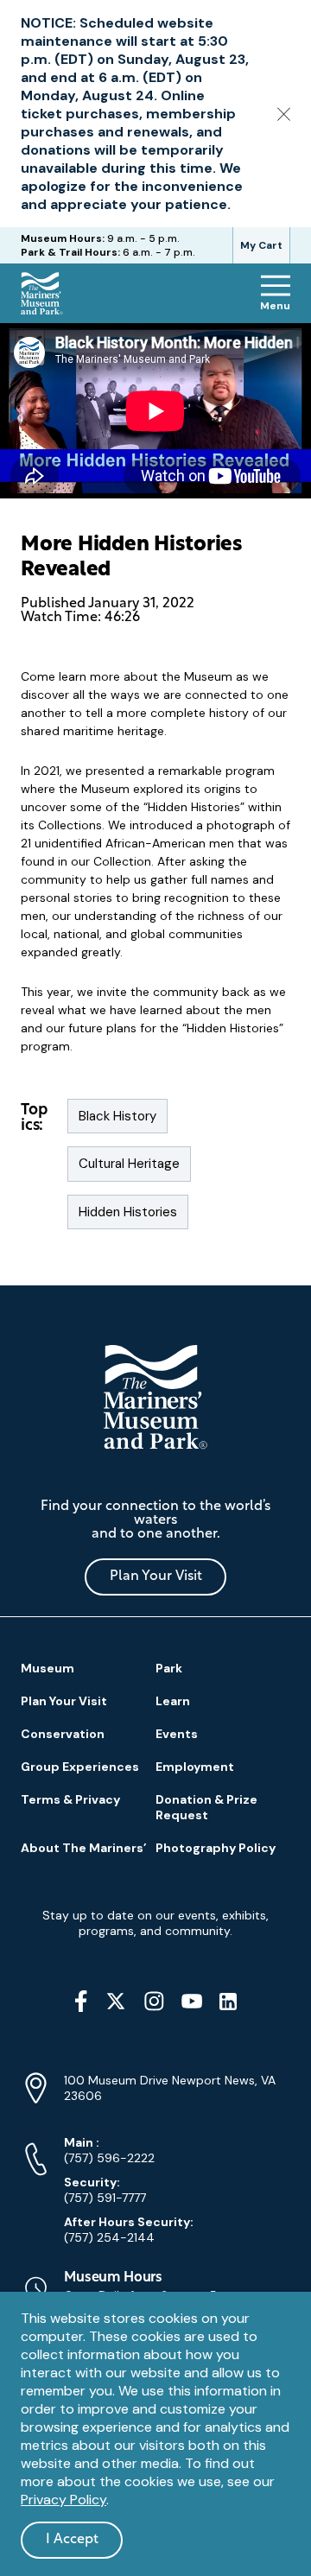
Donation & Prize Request (206, 1807)
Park (169, 1668)
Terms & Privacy (70, 1799)
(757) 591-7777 (105, 2190)
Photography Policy (216, 1848)
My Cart (261, 245)
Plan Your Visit (156, 1577)
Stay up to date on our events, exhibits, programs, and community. (155, 1923)
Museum (48, 1668)
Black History (117, 1116)
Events (177, 1734)
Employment (195, 1767)
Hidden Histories (128, 1212)
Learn (173, 1701)
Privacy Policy (63, 2500)
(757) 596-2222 (109, 2150)
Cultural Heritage (129, 1164)
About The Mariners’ (84, 1848)
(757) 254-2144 (129, 2230)
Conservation (63, 1734)
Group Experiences (80, 1767)
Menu (275, 306)
